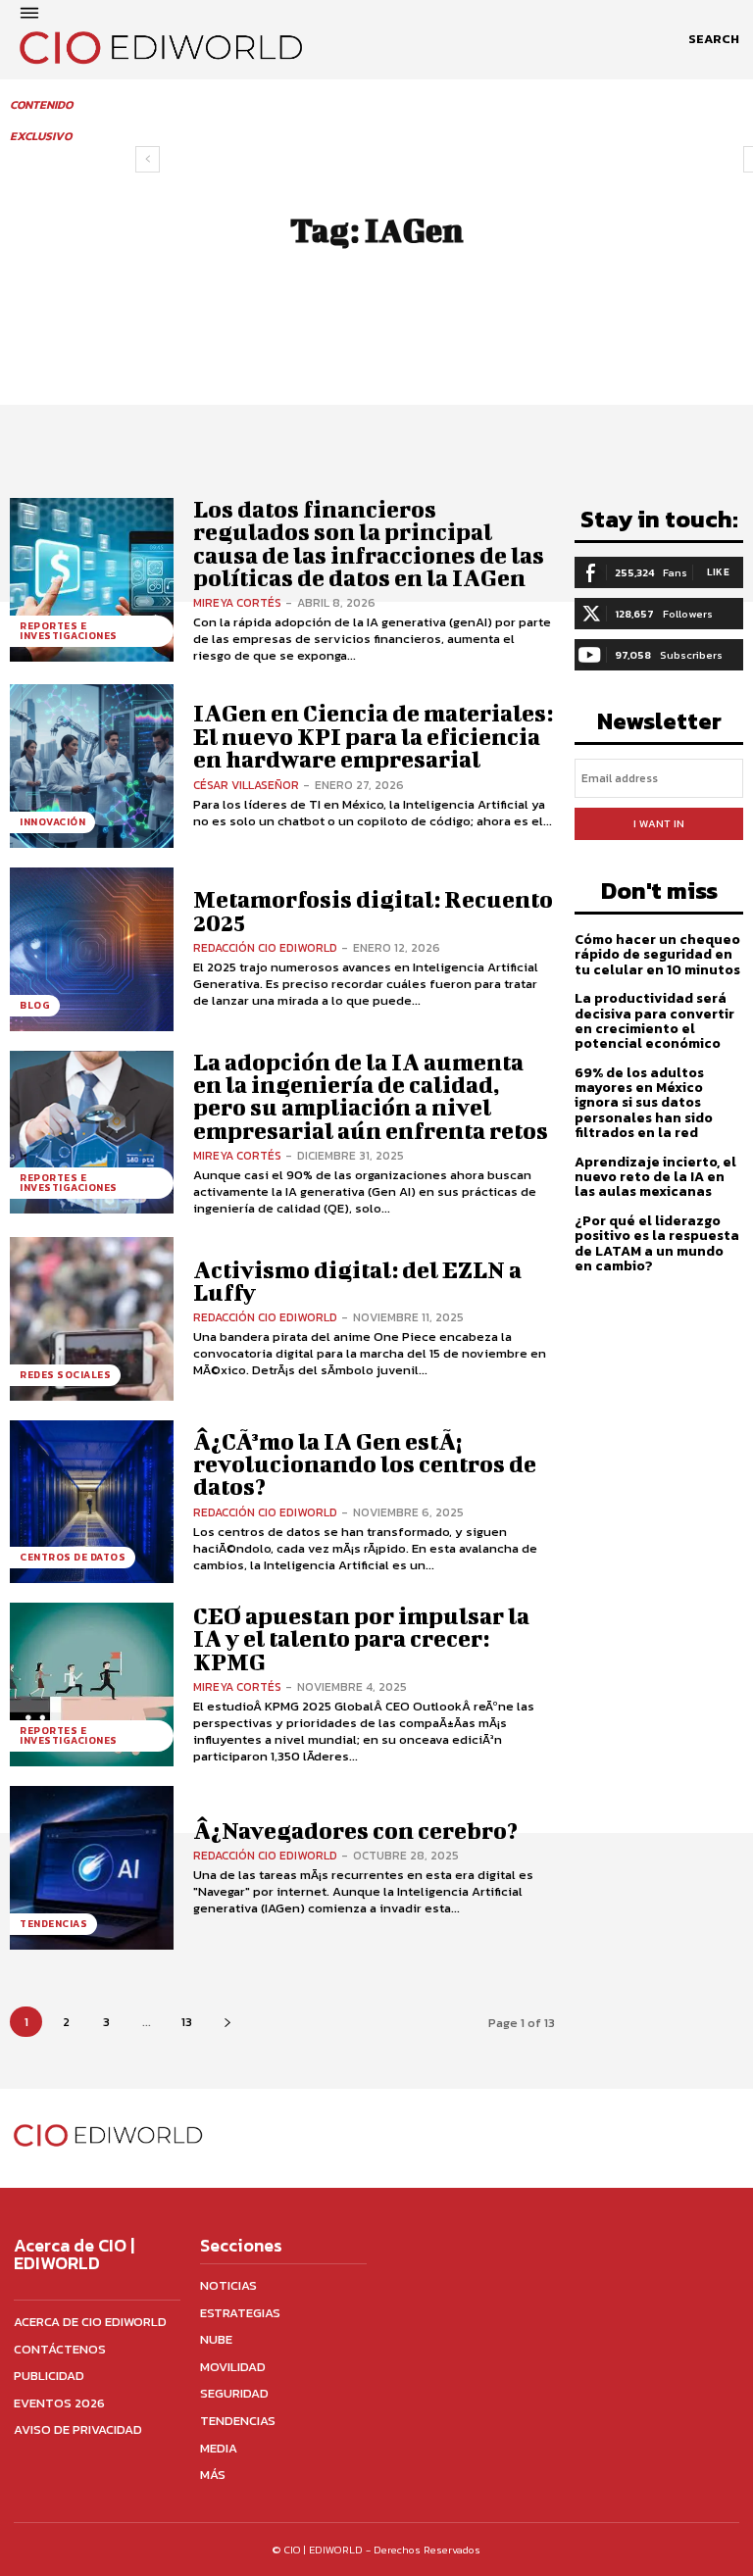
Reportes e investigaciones (69, 631)
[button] (714, 39)
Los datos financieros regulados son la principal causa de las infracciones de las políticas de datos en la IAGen (369, 543)
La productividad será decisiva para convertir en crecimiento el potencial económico (654, 1021)
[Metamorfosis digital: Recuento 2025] (92, 949)
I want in (659, 823)
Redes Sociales (65, 1375)
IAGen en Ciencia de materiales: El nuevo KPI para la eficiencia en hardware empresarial (373, 736)
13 (187, 2022)
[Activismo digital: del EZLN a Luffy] (92, 1319)
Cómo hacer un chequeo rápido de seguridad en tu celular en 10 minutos (657, 955)
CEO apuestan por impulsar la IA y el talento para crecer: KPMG (361, 1638)
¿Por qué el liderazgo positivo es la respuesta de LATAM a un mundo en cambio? (657, 1243)
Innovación (52, 822)
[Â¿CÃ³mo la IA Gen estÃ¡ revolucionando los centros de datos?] (92, 1502)
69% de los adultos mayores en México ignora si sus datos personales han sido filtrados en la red (644, 1103)
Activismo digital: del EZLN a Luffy (357, 1281)
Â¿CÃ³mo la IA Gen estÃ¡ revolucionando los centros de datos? (365, 1464)
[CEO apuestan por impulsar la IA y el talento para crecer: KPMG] (92, 1684)
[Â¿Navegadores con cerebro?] (92, 1868)
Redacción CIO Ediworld (265, 948)
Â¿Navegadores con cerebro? (355, 1830)
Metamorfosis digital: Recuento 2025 (373, 910)
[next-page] (227, 2022)
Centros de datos (73, 1557)
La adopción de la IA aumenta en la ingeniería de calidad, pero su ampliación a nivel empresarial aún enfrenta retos (371, 1096)
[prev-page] (148, 159)
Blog (35, 1005)
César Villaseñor (246, 785)
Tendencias (53, 1924)
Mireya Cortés (237, 603)
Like (718, 572)
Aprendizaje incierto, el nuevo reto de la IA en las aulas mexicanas (655, 1177)
